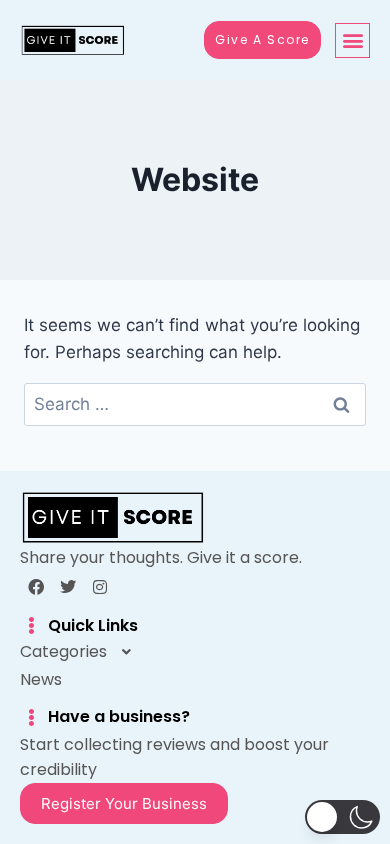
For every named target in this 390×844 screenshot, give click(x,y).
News (41, 679)
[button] (352, 40)
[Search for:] (195, 404)
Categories (63, 651)
